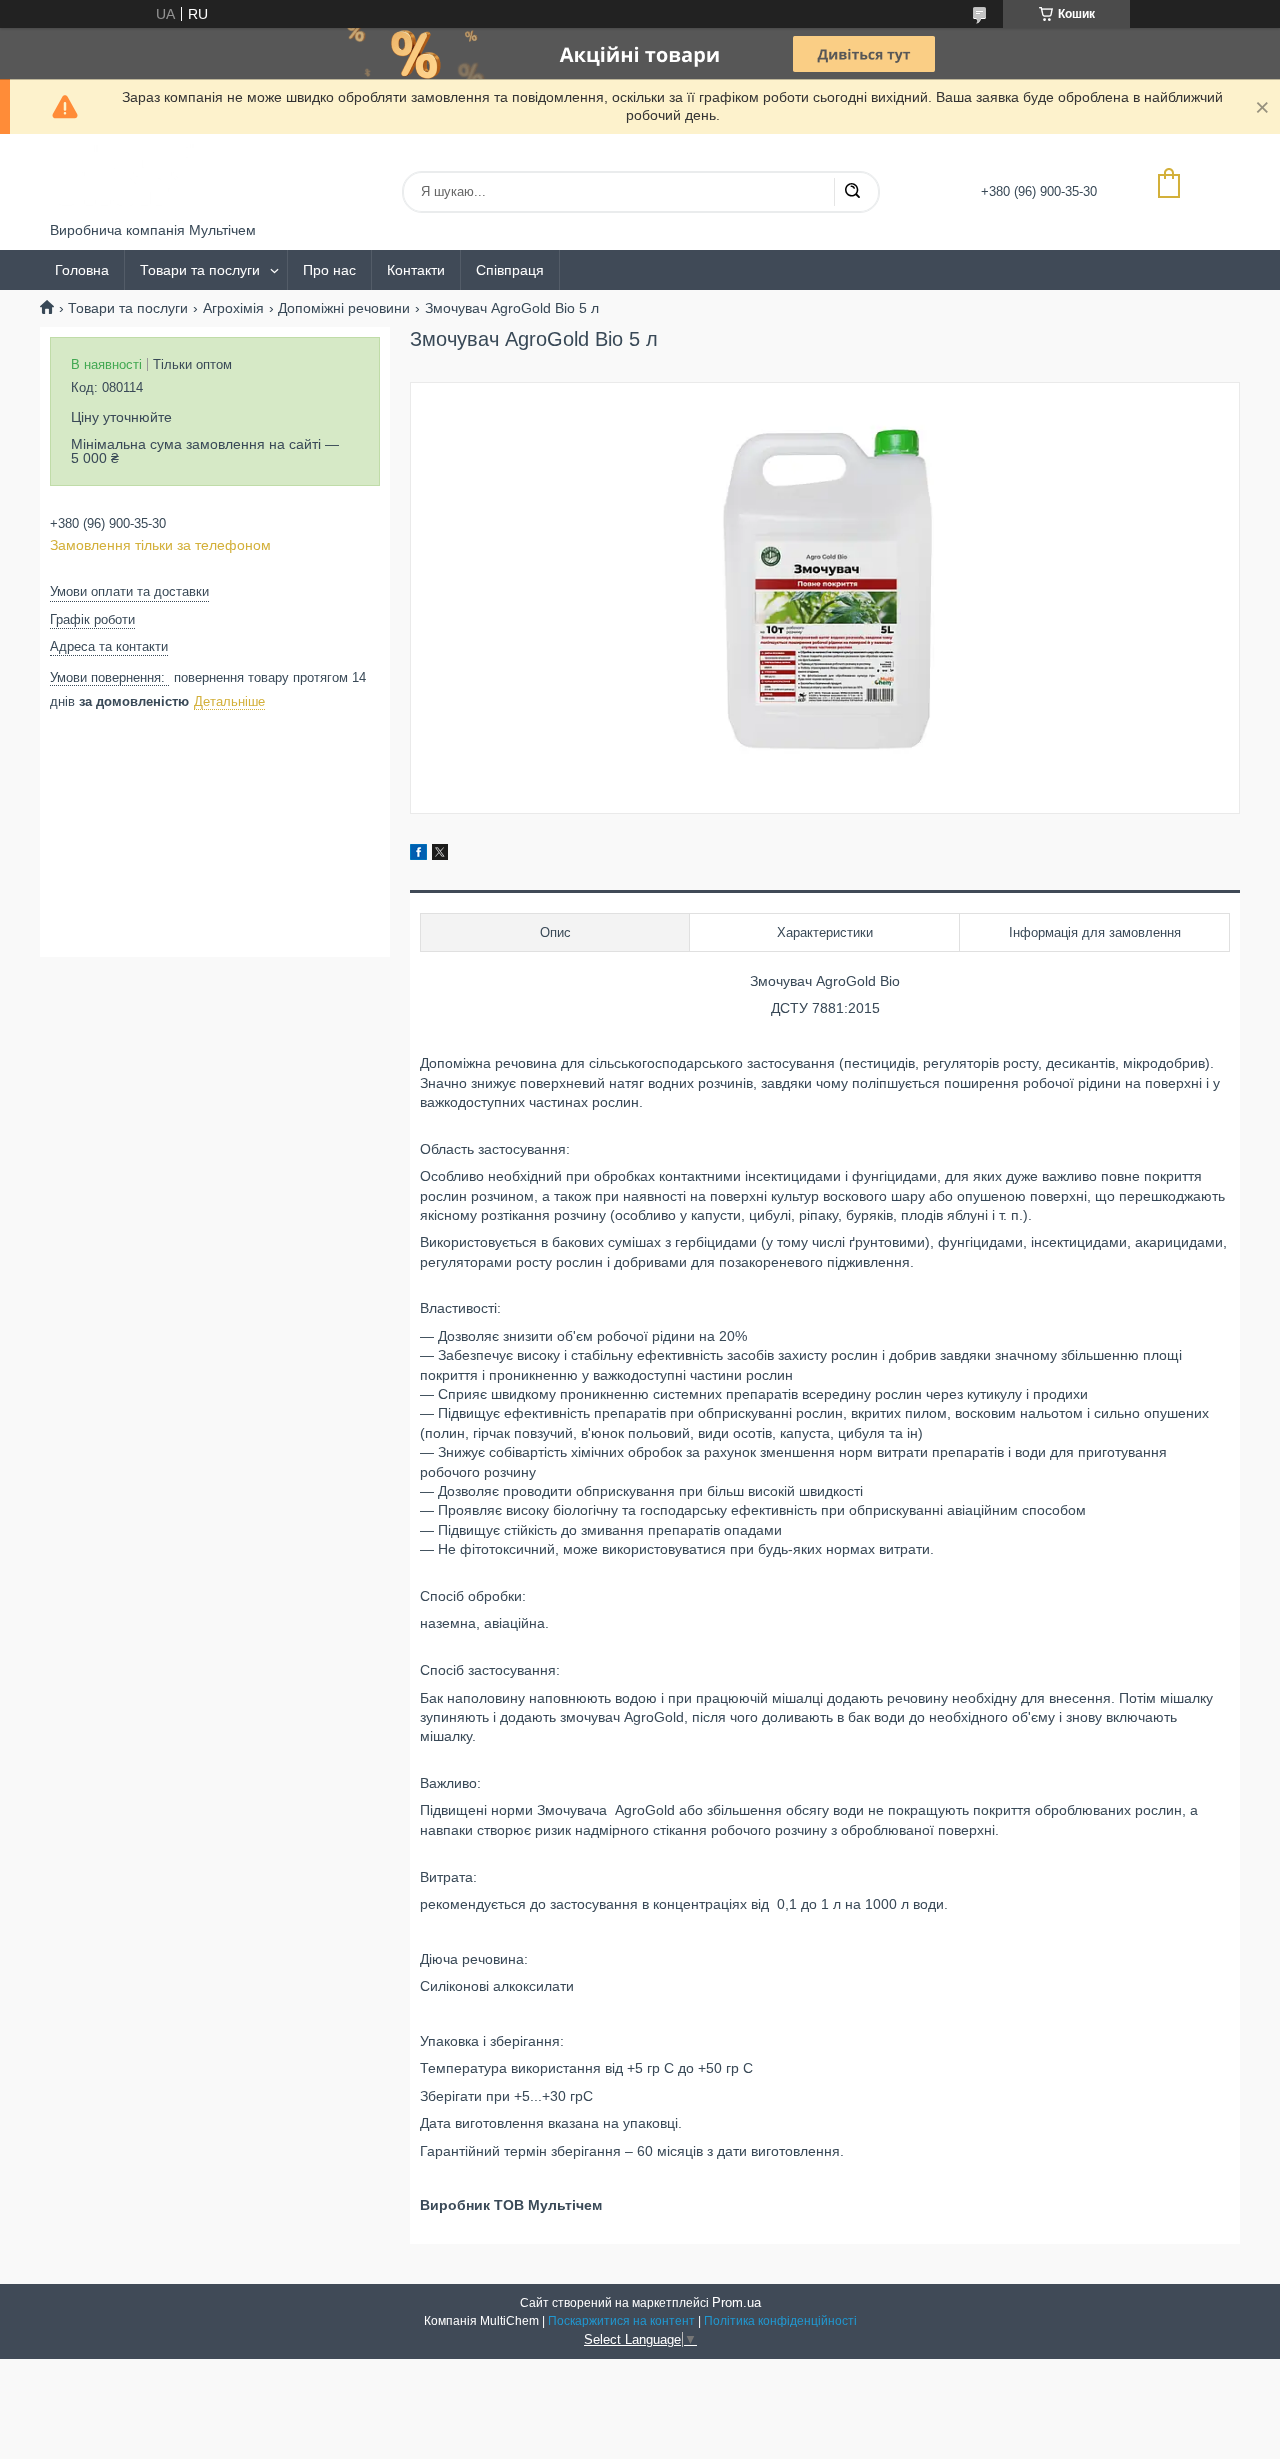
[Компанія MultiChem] (125, 178)
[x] (440, 855)
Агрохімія (233, 308)
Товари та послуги (200, 270)
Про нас (329, 270)
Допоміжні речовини (344, 308)
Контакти (416, 270)
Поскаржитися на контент (621, 2321)
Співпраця (510, 270)
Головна (82, 270)
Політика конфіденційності (780, 2321)
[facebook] (418, 855)
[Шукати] (852, 192)
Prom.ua (736, 2302)
